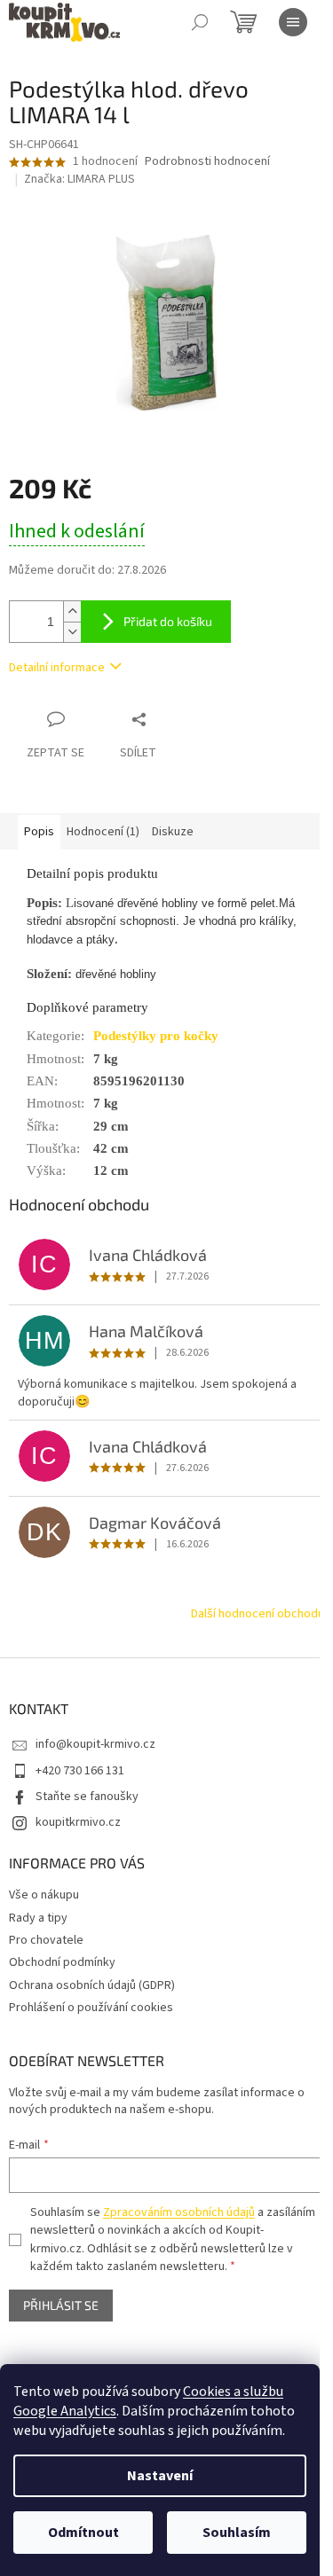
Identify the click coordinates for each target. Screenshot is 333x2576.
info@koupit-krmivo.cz (95, 1744)
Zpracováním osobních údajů (179, 2212)
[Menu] (293, 22)
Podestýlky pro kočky (156, 1036)
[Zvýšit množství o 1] (72, 611)
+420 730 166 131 (80, 1771)
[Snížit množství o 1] (72, 632)
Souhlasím (237, 2533)
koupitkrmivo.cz (78, 1822)
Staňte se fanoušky (87, 1797)
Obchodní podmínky (62, 1962)
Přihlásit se (61, 2305)
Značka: (79, 179)
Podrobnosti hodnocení (207, 162)
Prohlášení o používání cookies (91, 2008)
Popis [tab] (39, 832)
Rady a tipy (38, 1918)
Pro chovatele (46, 1940)
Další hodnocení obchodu (258, 1614)
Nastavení (160, 2476)
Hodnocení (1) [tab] (103, 832)
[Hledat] (200, 22)
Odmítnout (83, 2533)
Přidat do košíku (168, 621)
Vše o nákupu (44, 1895)
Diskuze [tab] (173, 832)
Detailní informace (57, 668)
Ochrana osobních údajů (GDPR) (92, 1985)
